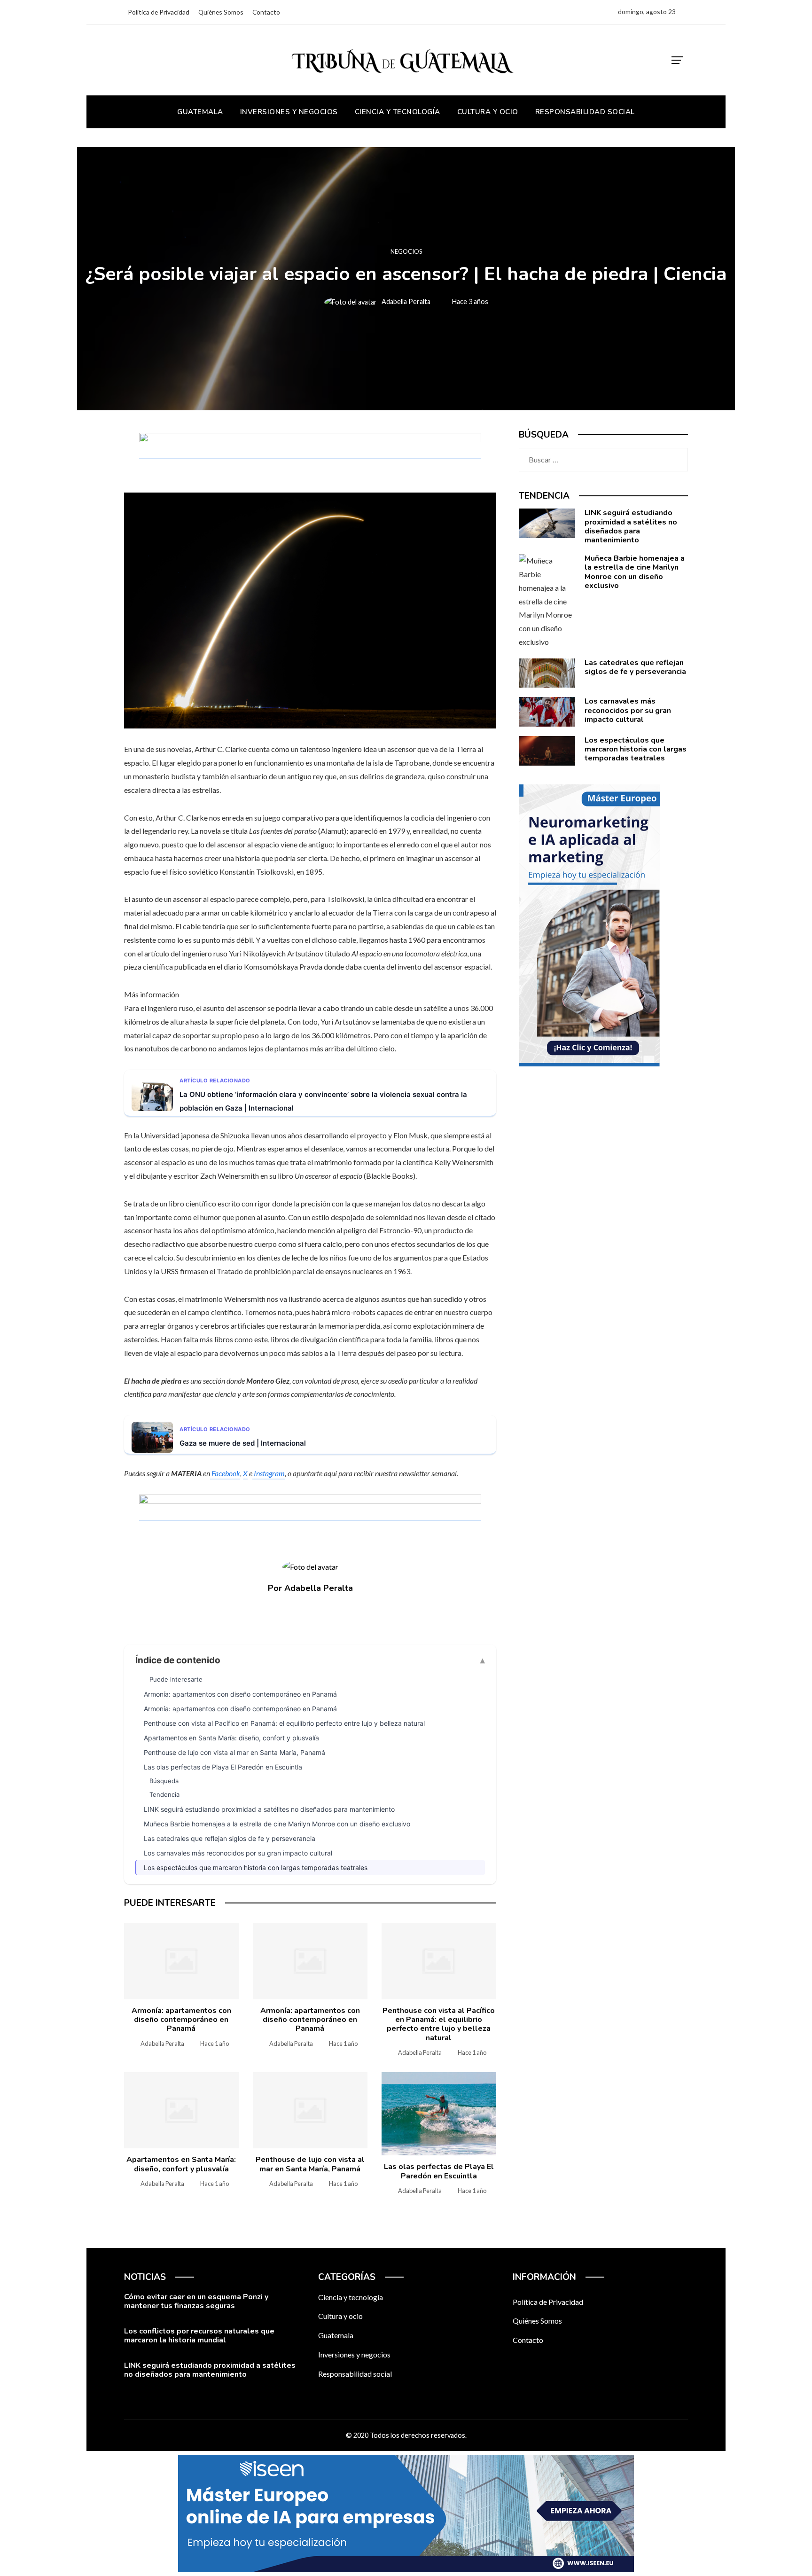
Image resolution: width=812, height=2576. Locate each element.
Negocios (406, 252)
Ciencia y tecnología (351, 2297)
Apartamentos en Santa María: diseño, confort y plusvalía (231, 1738)
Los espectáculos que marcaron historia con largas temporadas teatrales (256, 1867)
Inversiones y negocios (354, 2354)
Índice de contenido (178, 1660)
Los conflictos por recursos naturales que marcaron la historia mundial (199, 2336)
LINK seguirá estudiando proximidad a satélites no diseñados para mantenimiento (269, 1809)
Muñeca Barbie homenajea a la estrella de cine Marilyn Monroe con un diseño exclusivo (277, 1824)
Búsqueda (164, 1781)
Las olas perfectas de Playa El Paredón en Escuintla (223, 1767)
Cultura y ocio (340, 2316)
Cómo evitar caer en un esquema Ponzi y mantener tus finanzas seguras (196, 2301)
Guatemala (336, 2335)
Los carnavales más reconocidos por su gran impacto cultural (238, 1853)
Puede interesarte (176, 1679)
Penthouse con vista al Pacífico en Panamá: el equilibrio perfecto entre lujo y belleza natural (284, 1723)
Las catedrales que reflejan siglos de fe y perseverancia (230, 1838)
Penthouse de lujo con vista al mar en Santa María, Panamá (234, 1752)
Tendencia (164, 1794)
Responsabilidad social (355, 2374)
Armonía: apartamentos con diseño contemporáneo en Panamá (240, 1694)
